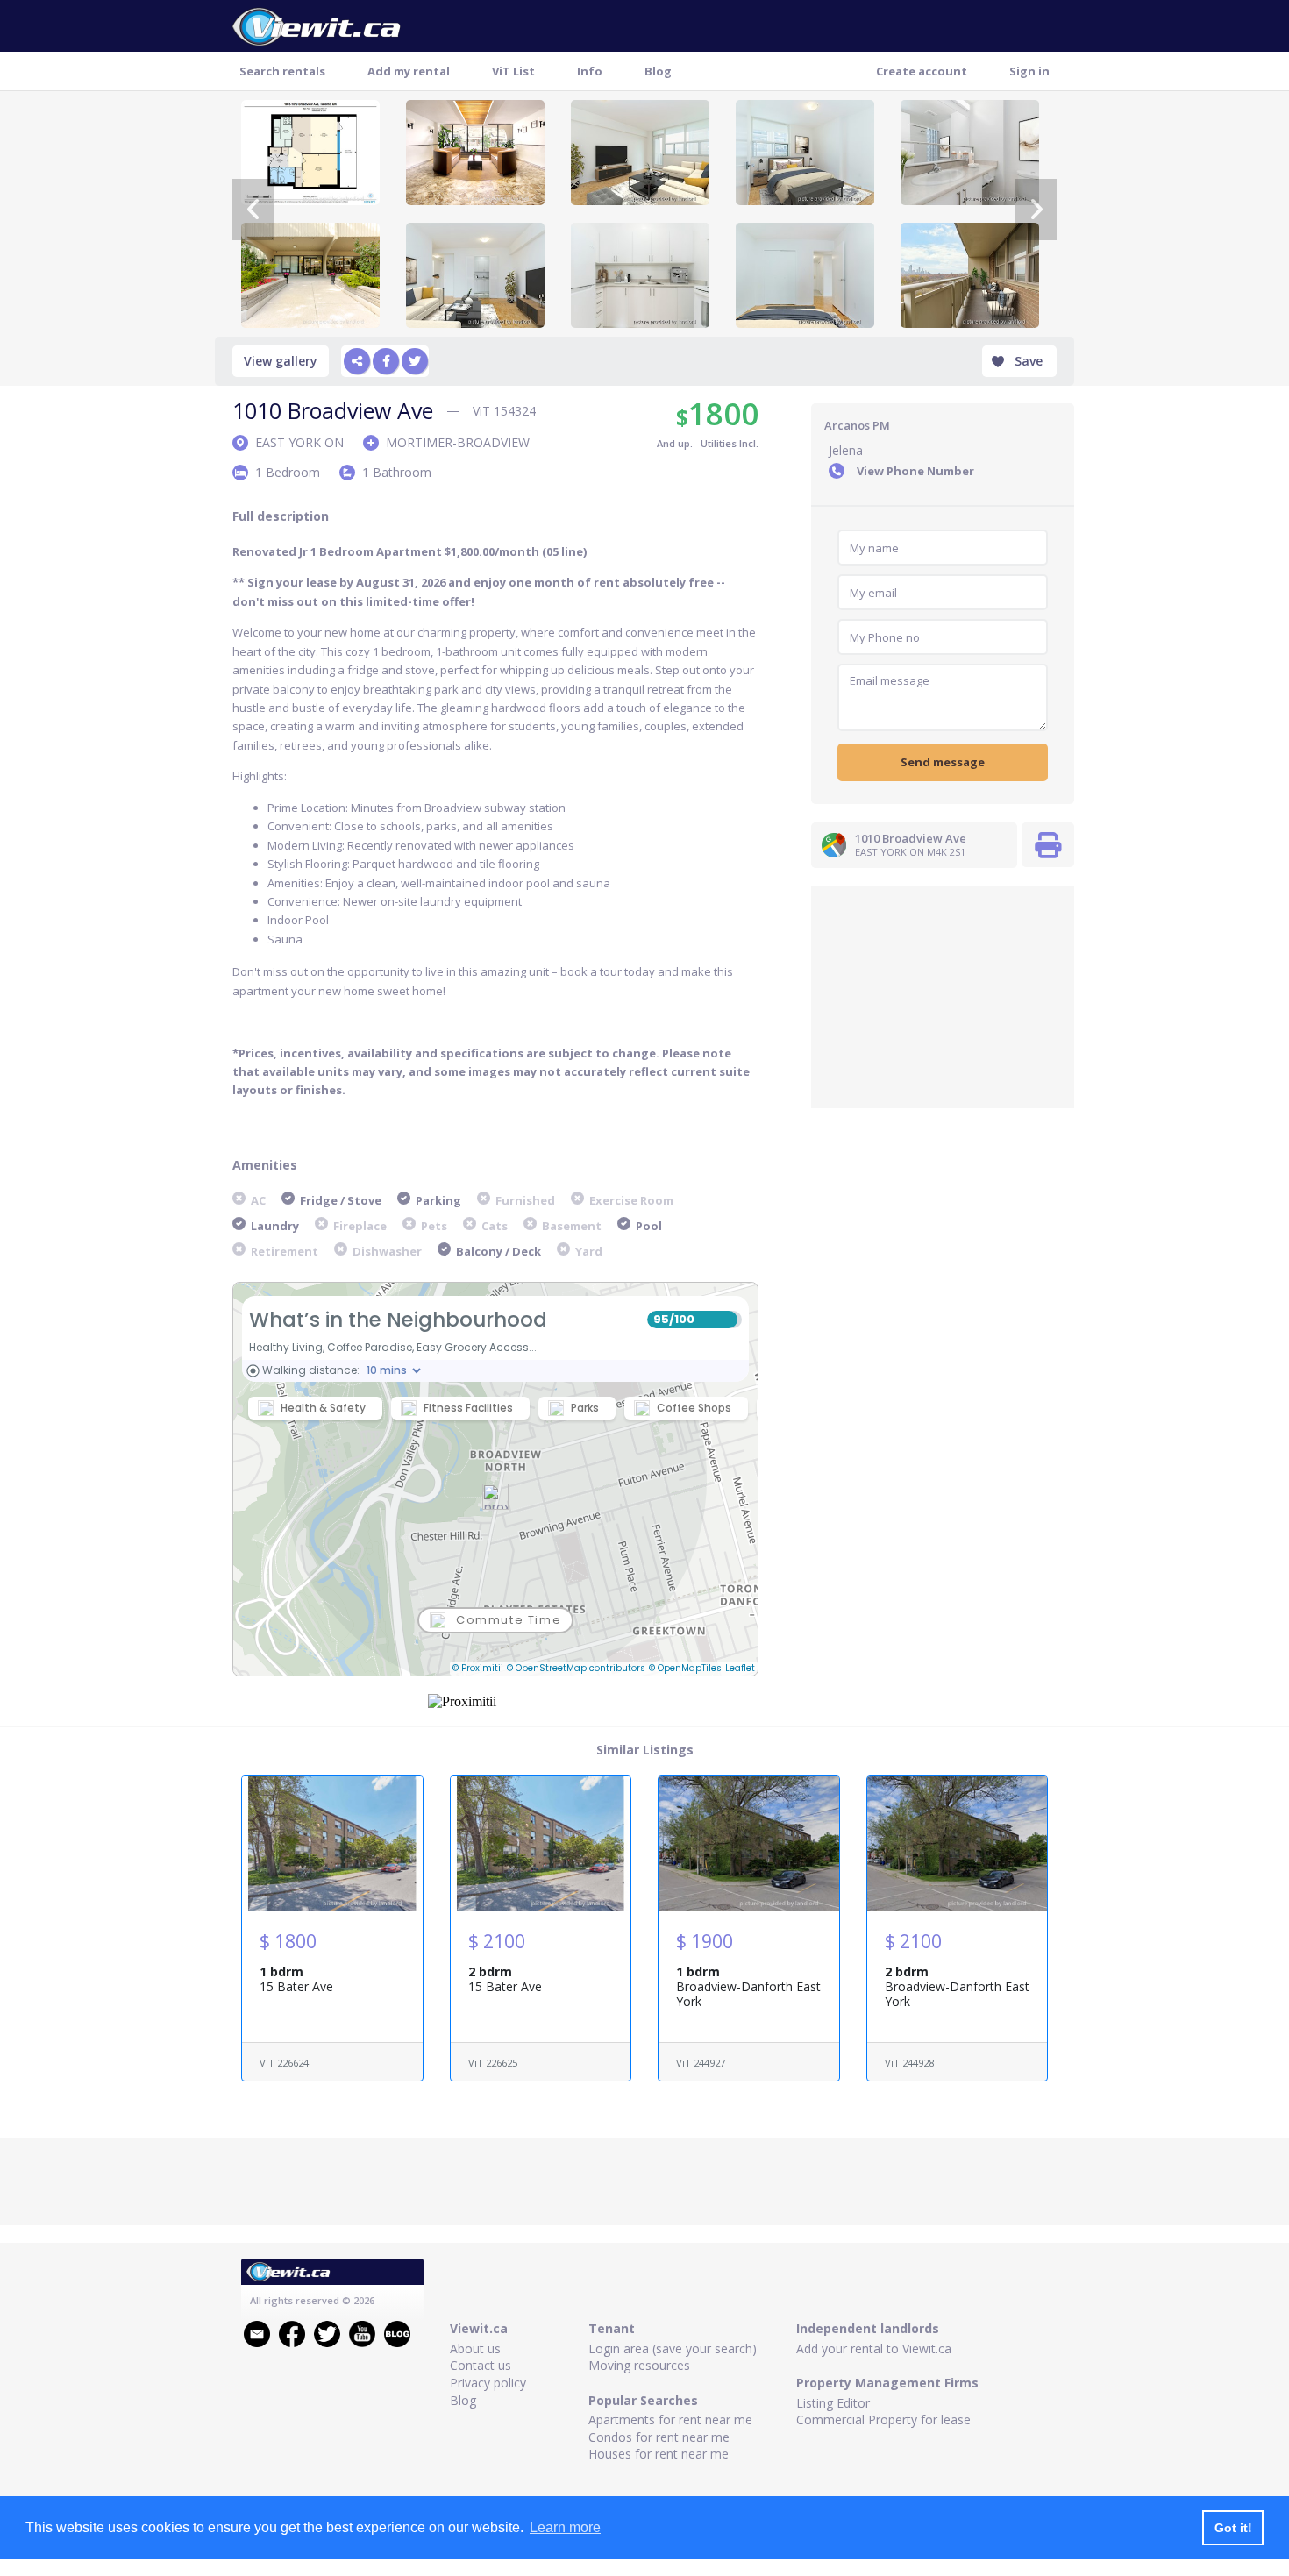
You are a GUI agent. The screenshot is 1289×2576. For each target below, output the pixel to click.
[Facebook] (386, 361)
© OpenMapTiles (685, 1668)
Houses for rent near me (659, 2454)
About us (475, 2348)
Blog (658, 71)
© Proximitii (478, 1668)
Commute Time (509, 1620)
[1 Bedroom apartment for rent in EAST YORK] (310, 275)
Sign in (1029, 71)
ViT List (513, 71)
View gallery (281, 361)
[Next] (1036, 210)
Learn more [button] (565, 2527)
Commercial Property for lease (883, 2419)
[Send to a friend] (357, 361)
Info (590, 71)
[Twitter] (415, 361)
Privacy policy (488, 2383)
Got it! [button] (1233, 2528)
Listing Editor (833, 2403)
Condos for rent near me (659, 2437)
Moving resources (639, 2365)
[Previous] (253, 210)
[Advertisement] (943, 995)
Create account (922, 71)
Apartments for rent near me (670, 2419)
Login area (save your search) (673, 2348)
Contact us (481, 2365)
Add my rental (409, 71)
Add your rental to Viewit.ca (874, 2348)
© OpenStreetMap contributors (576, 1668)
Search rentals (282, 71)
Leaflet (740, 1668)
